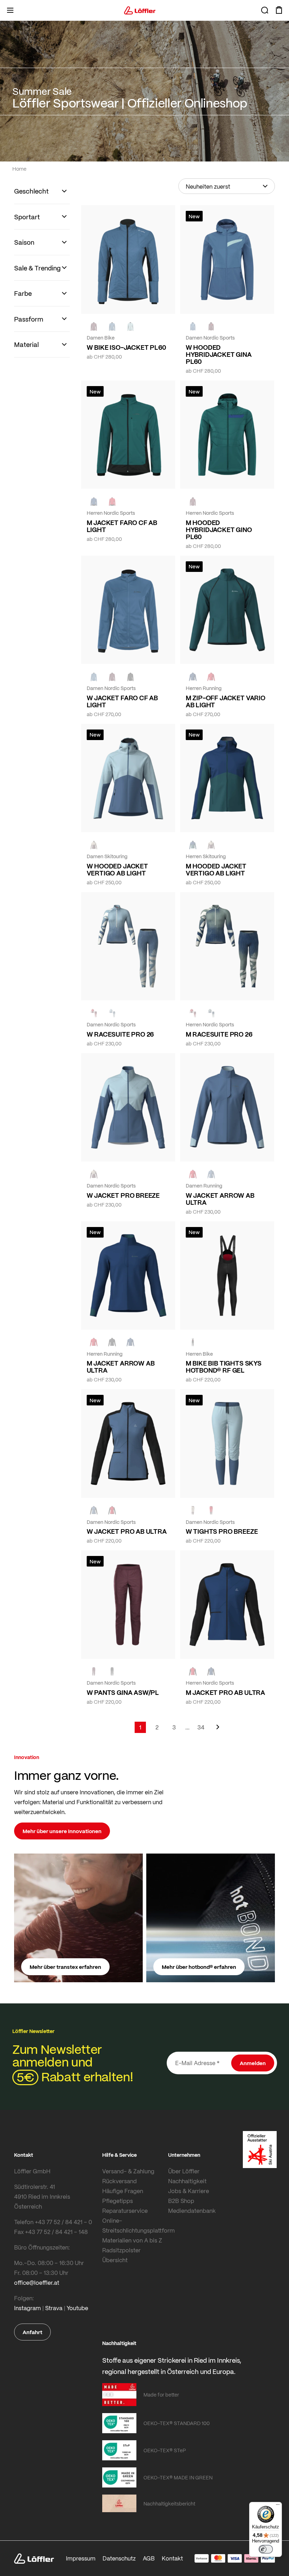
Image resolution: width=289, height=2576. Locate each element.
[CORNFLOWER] (112, 326)
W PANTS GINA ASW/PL (123, 1692)
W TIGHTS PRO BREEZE (222, 1531)
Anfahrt (32, 2332)
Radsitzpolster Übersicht (121, 2255)
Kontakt (172, 2558)
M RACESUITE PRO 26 (219, 1034)
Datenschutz (119, 2558)
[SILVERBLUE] (130, 326)
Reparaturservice (125, 2211)
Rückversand (119, 2181)
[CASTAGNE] (94, 326)
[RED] (112, 501)
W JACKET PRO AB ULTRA (127, 1531)
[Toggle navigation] (10, 10)
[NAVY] (94, 501)
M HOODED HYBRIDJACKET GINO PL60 (219, 530)
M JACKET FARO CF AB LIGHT (122, 526)
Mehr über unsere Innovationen (62, 1831)
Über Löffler (184, 2171)
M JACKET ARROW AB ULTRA (121, 1367)
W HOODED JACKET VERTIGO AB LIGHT (117, 869)
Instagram (27, 2308)
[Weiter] (218, 1730)
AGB (149, 2558)
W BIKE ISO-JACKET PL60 (126, 347)
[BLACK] (130, 677)
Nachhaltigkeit (187, 2181)
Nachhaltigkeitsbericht (169, 2503)
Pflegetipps (118, 2201)
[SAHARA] (94, 845)
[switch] (266, 2549)
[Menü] (278, 2506)
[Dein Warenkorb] (279, 10)
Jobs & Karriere (189, 2191)
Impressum (81, 2558)
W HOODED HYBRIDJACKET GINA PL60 (219, 354)
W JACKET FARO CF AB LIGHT (122, 701)
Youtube (77, 2308)
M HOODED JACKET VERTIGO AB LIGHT (216, 869)
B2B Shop (181, 2201)
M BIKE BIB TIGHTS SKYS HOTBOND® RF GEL (224, 1367)
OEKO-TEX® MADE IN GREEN (178, 2477)
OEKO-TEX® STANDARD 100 (177, 2423)
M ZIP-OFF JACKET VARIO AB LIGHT (226, 701)
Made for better (161, 2394)
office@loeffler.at (37, 2282)
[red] (211, 677)
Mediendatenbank (192, 2211)
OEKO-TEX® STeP (165, 2450)
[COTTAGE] (211, 1013)
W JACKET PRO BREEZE (123, 1195)
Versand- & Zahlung (128, 2171)
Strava (54, 2308)
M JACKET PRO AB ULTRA (225, 1692)
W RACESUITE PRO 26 (120, 1034)
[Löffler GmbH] (140, 10)
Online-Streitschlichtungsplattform (134, 2225)
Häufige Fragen (123, 2191)
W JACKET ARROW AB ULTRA (220, 1199)
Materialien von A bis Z (132, 2240)
